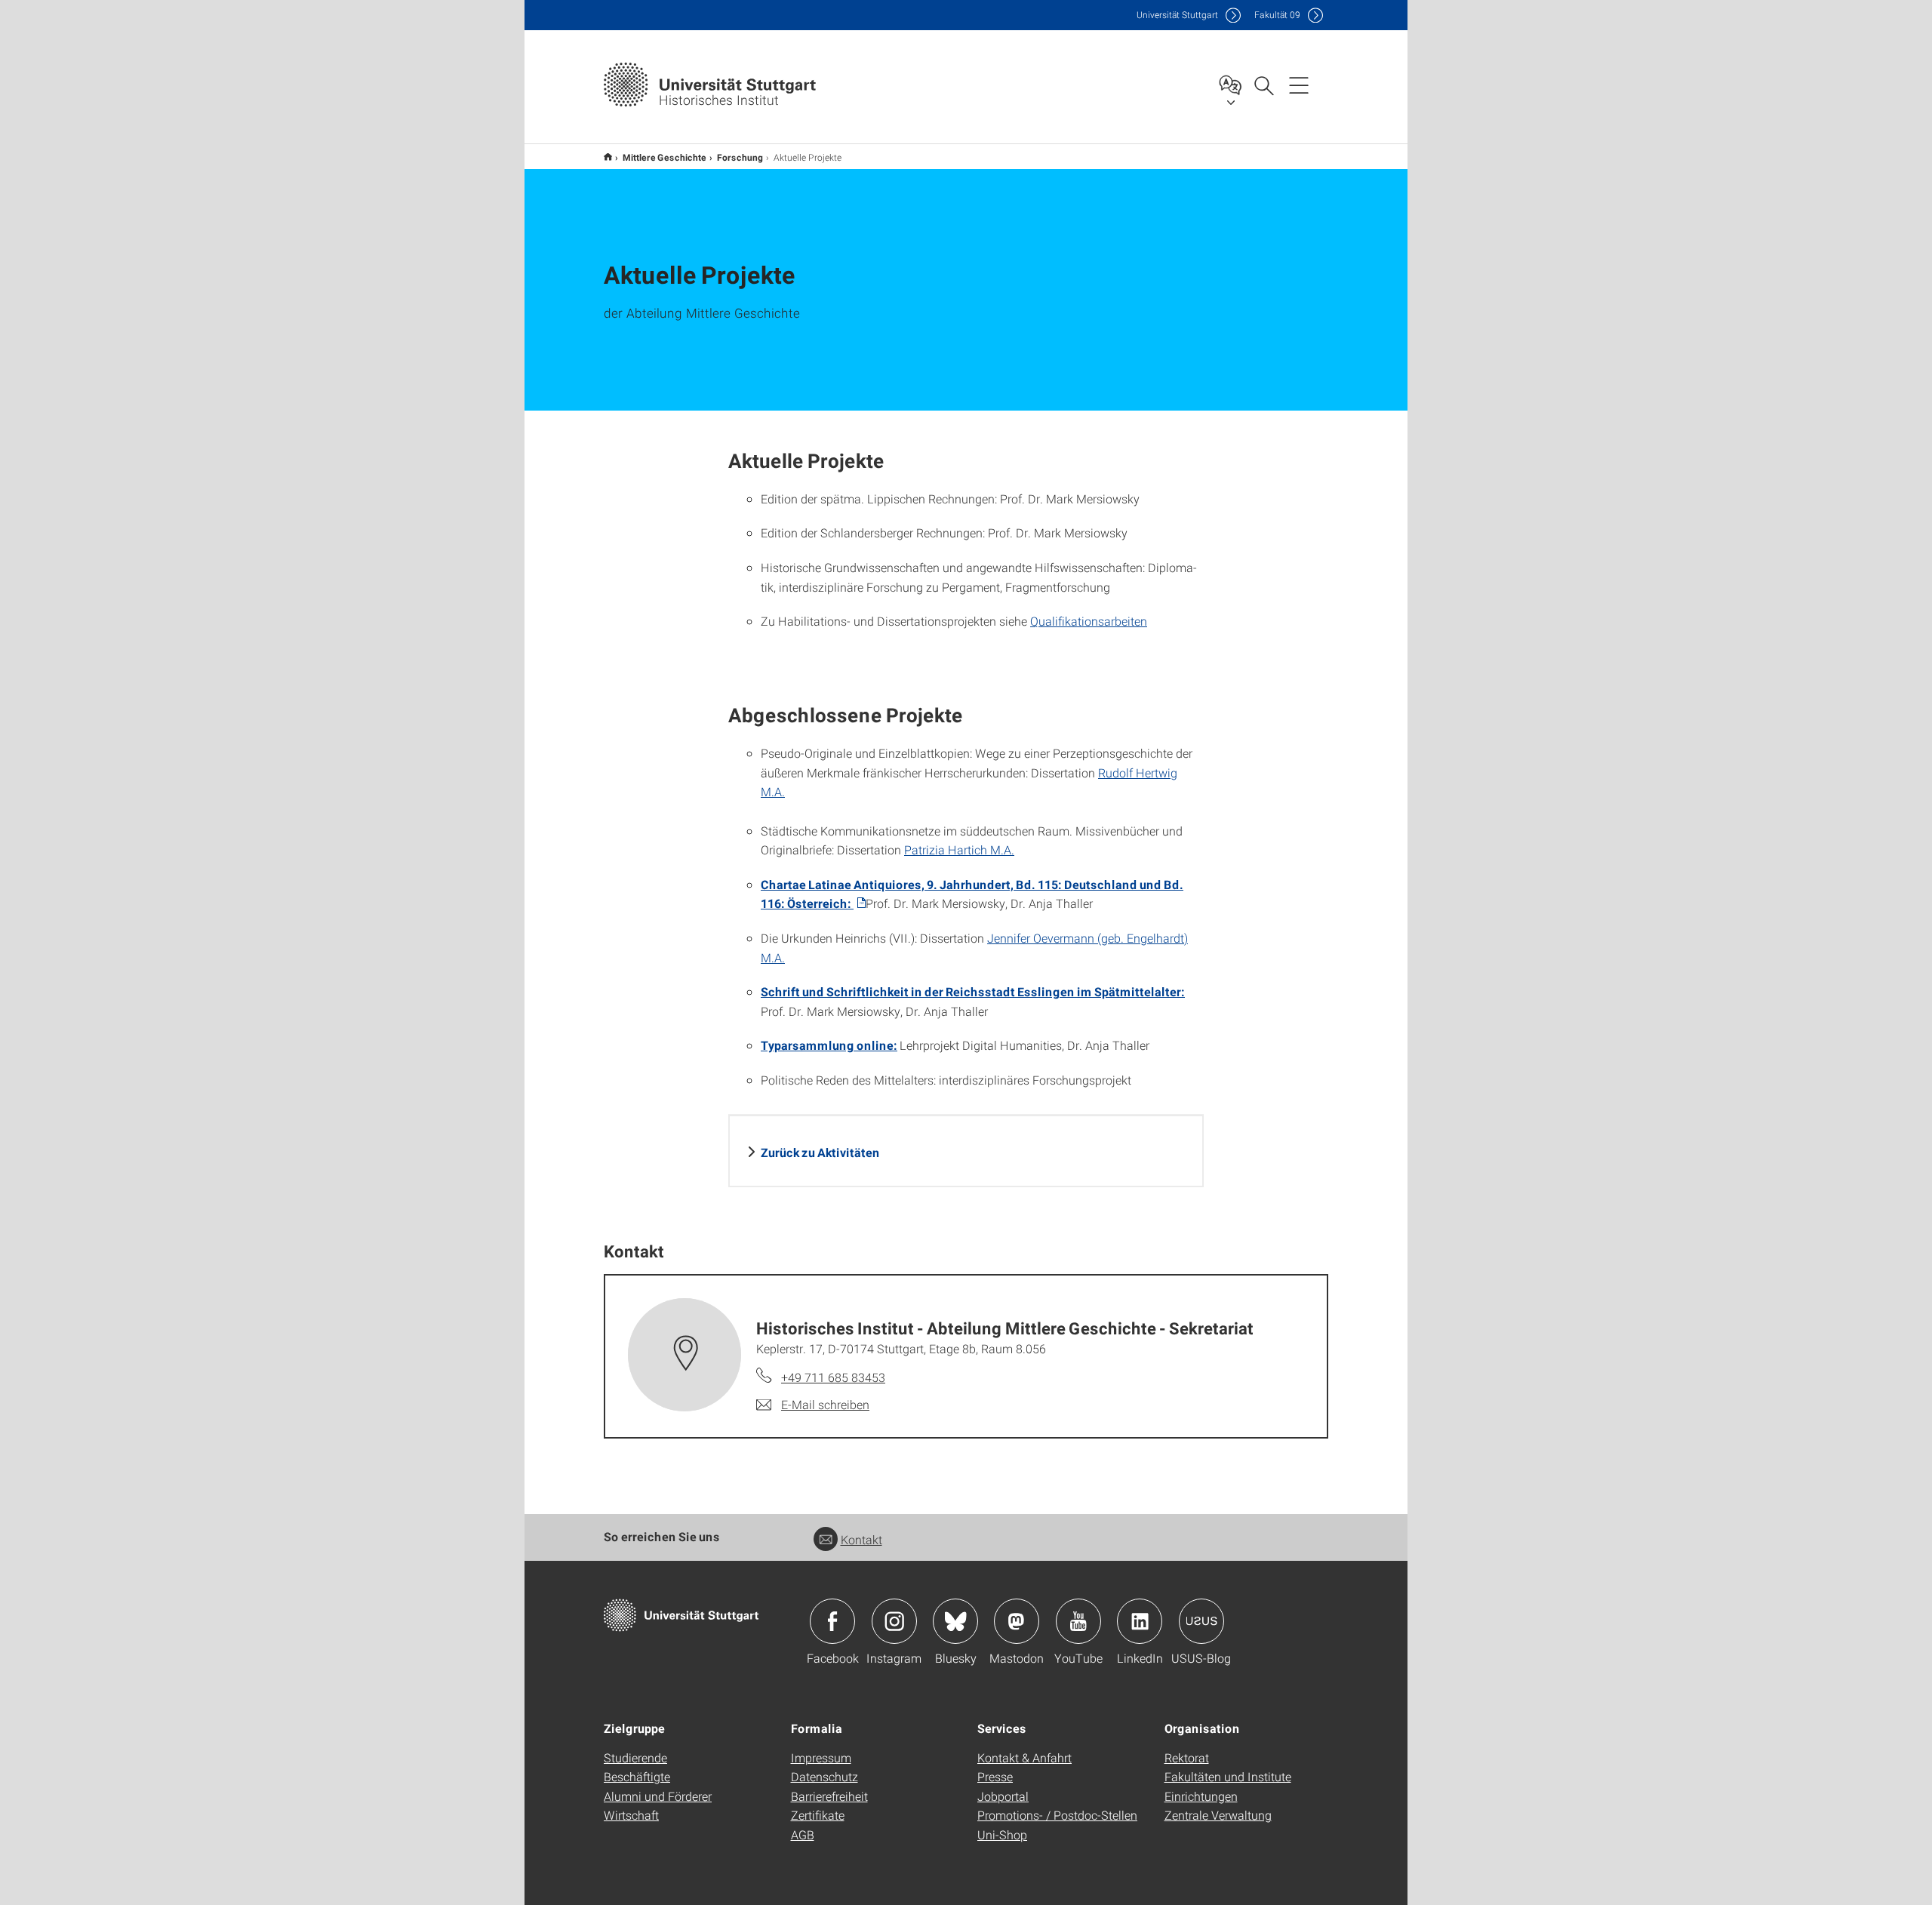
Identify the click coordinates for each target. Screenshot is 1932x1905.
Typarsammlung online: (829, 1045)
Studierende (635, 1757)
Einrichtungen (1201, 1796)
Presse (995, 1776)
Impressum (821, 1757)
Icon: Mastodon (1017, 1621)
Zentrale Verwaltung (1218, 1815)
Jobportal (1003, 1796)
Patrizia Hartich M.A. (959, 849)
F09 (1277, 15)
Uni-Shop (1002, 1834)
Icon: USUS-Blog (1201, 1621)
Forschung (740, 157)
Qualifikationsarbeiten (1089, 621)
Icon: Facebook (832, 1621)
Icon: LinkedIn (1140, 1621)
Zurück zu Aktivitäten (820, 1152)
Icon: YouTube (1078, 1621)
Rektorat (1187, 1757)
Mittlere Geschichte (665, 157)
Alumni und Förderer (658, 1796)
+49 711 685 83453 (833, 1377)
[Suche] (1263, 85)
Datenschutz (824, 1776)
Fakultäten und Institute (1228, 1776)
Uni (1177, 15)
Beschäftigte (637, 1776)
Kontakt (861, 1539)
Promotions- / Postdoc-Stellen (1057, 1815)
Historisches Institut (608, 157)
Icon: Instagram (894, 1621)
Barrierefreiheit (829, 1796)
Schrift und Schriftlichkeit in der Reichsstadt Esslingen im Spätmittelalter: (973, 991)
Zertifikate (818, 1815)
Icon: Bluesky (955, 1621)
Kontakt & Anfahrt (1024, 1757)
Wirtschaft (631, 1815)
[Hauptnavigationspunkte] (1299, 85)
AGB (803, 1834)
